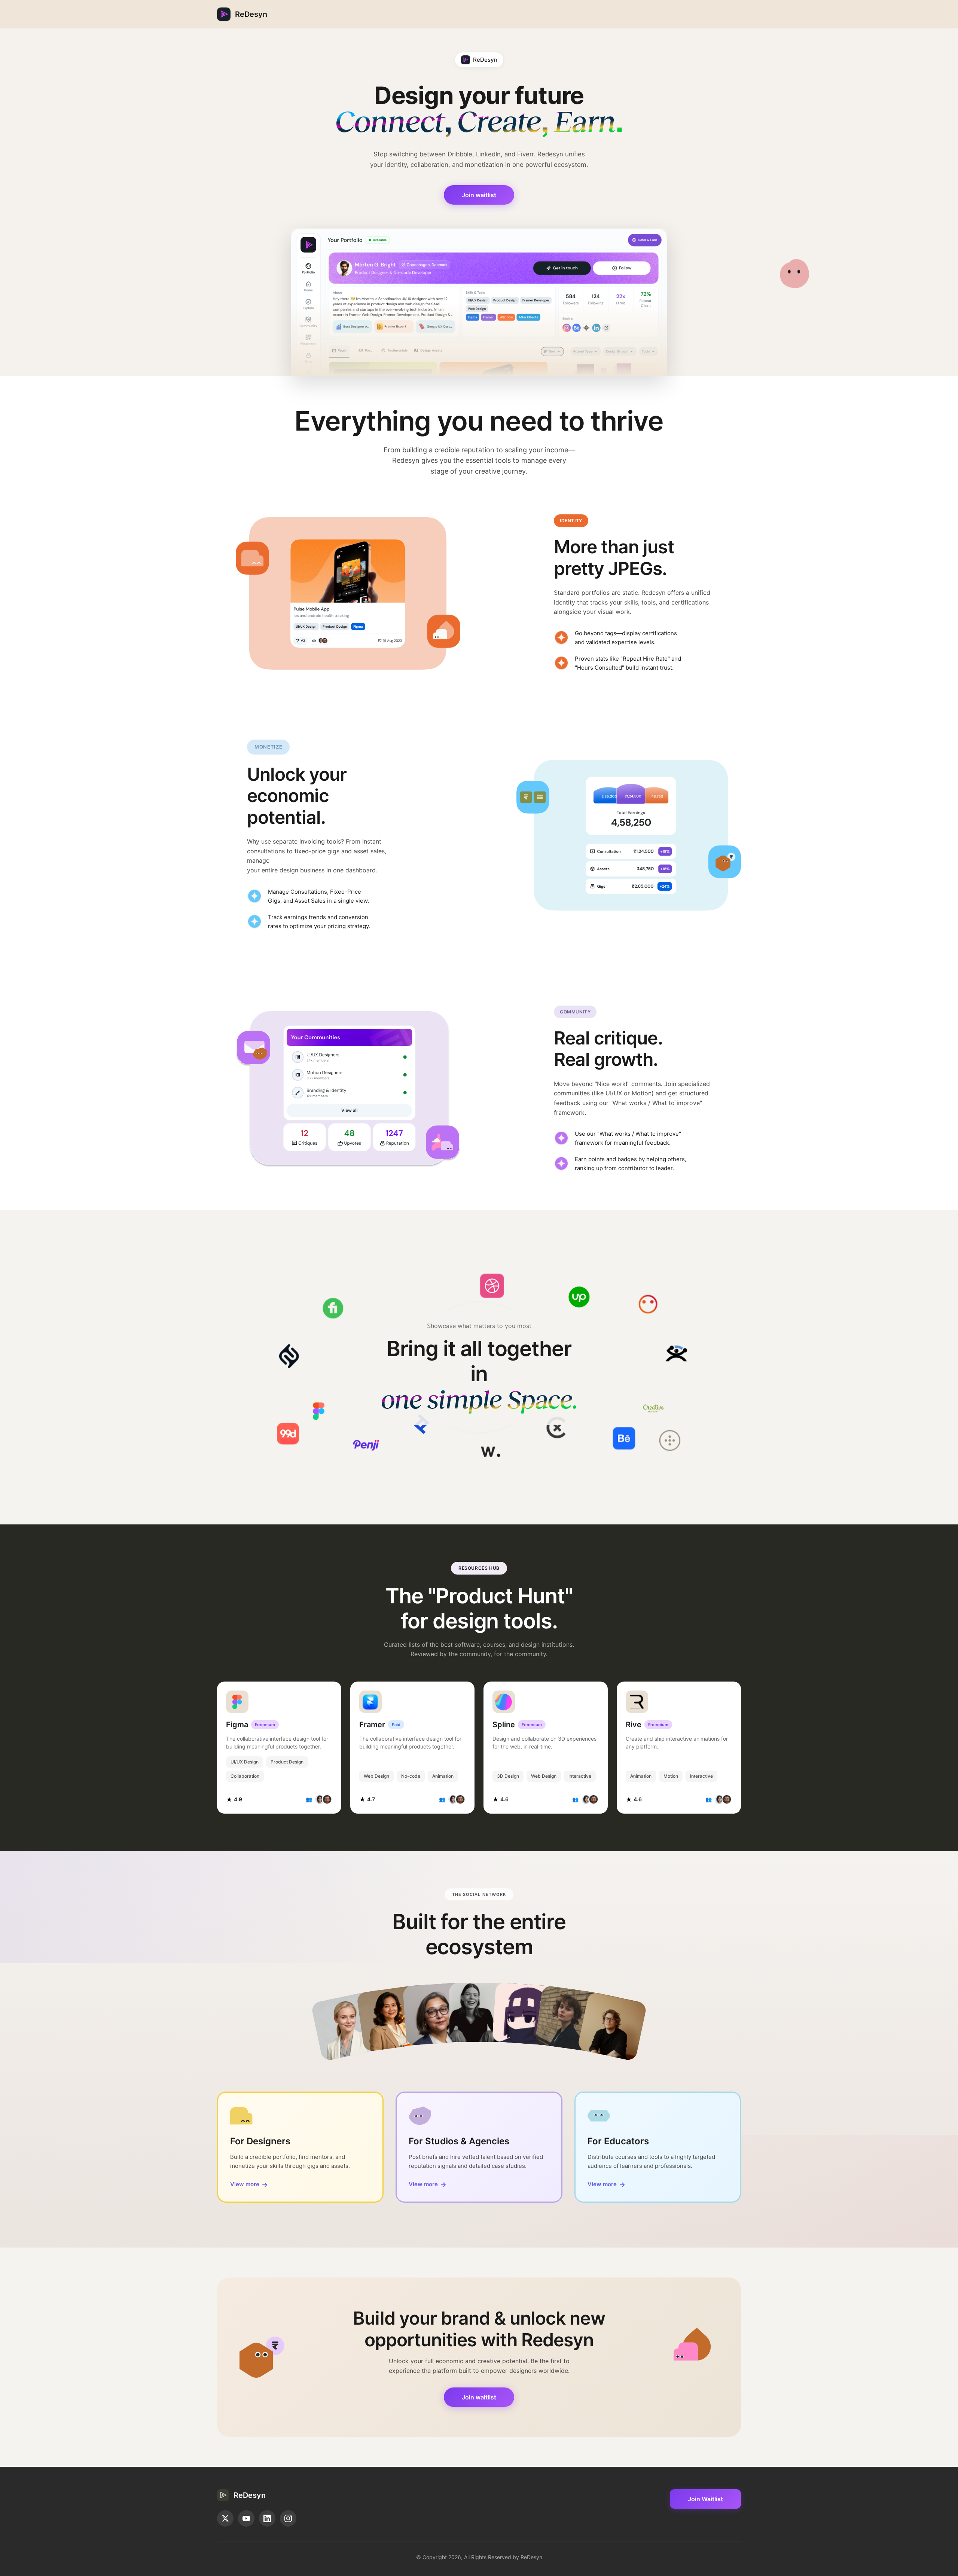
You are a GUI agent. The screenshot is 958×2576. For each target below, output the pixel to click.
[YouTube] (246, 2518)
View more (249, 2185)
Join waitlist (479, 195)
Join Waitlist (705, 2499)
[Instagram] (288, 2518)
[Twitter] (225, 2518)
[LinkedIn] (267, 2518)
